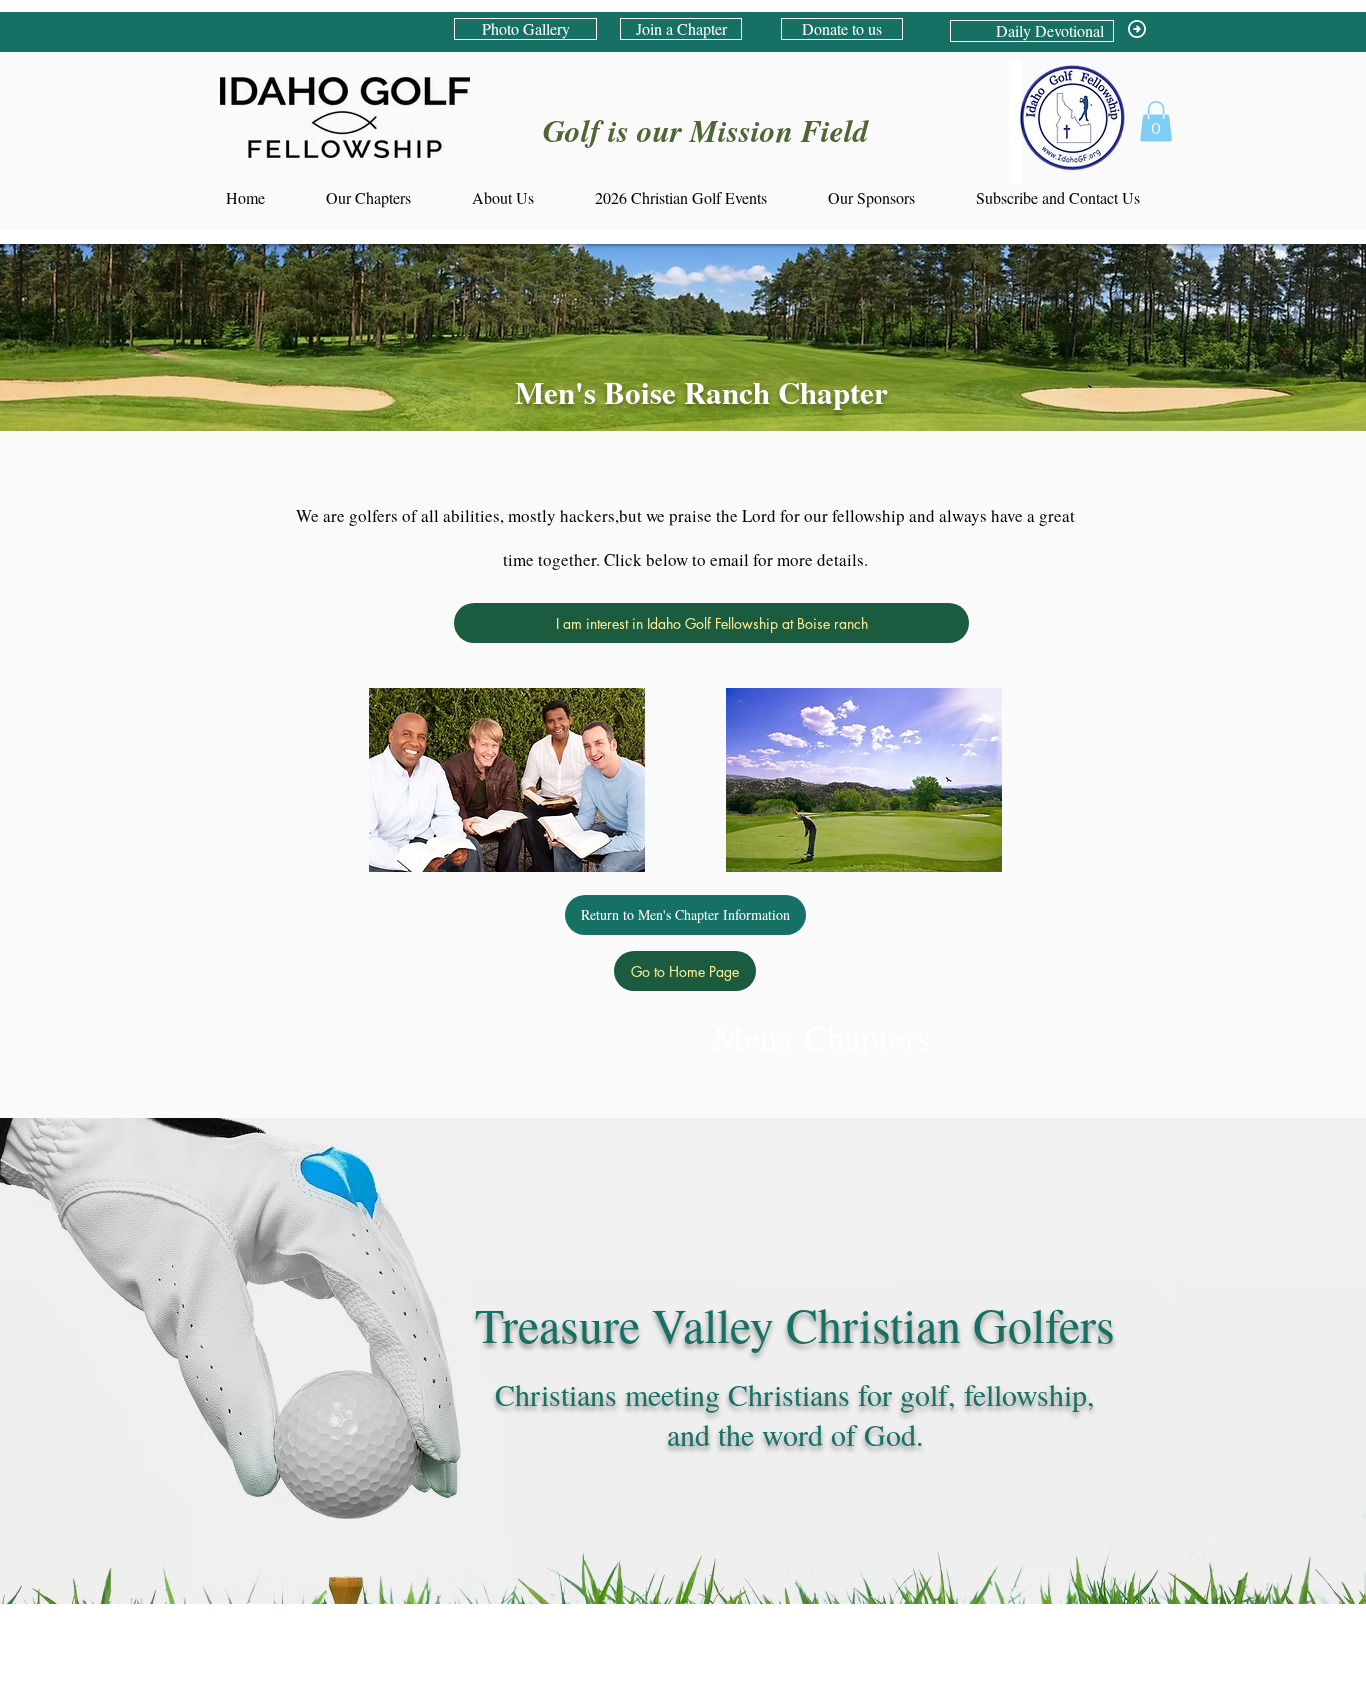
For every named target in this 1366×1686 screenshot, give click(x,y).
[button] (1156, 121)
